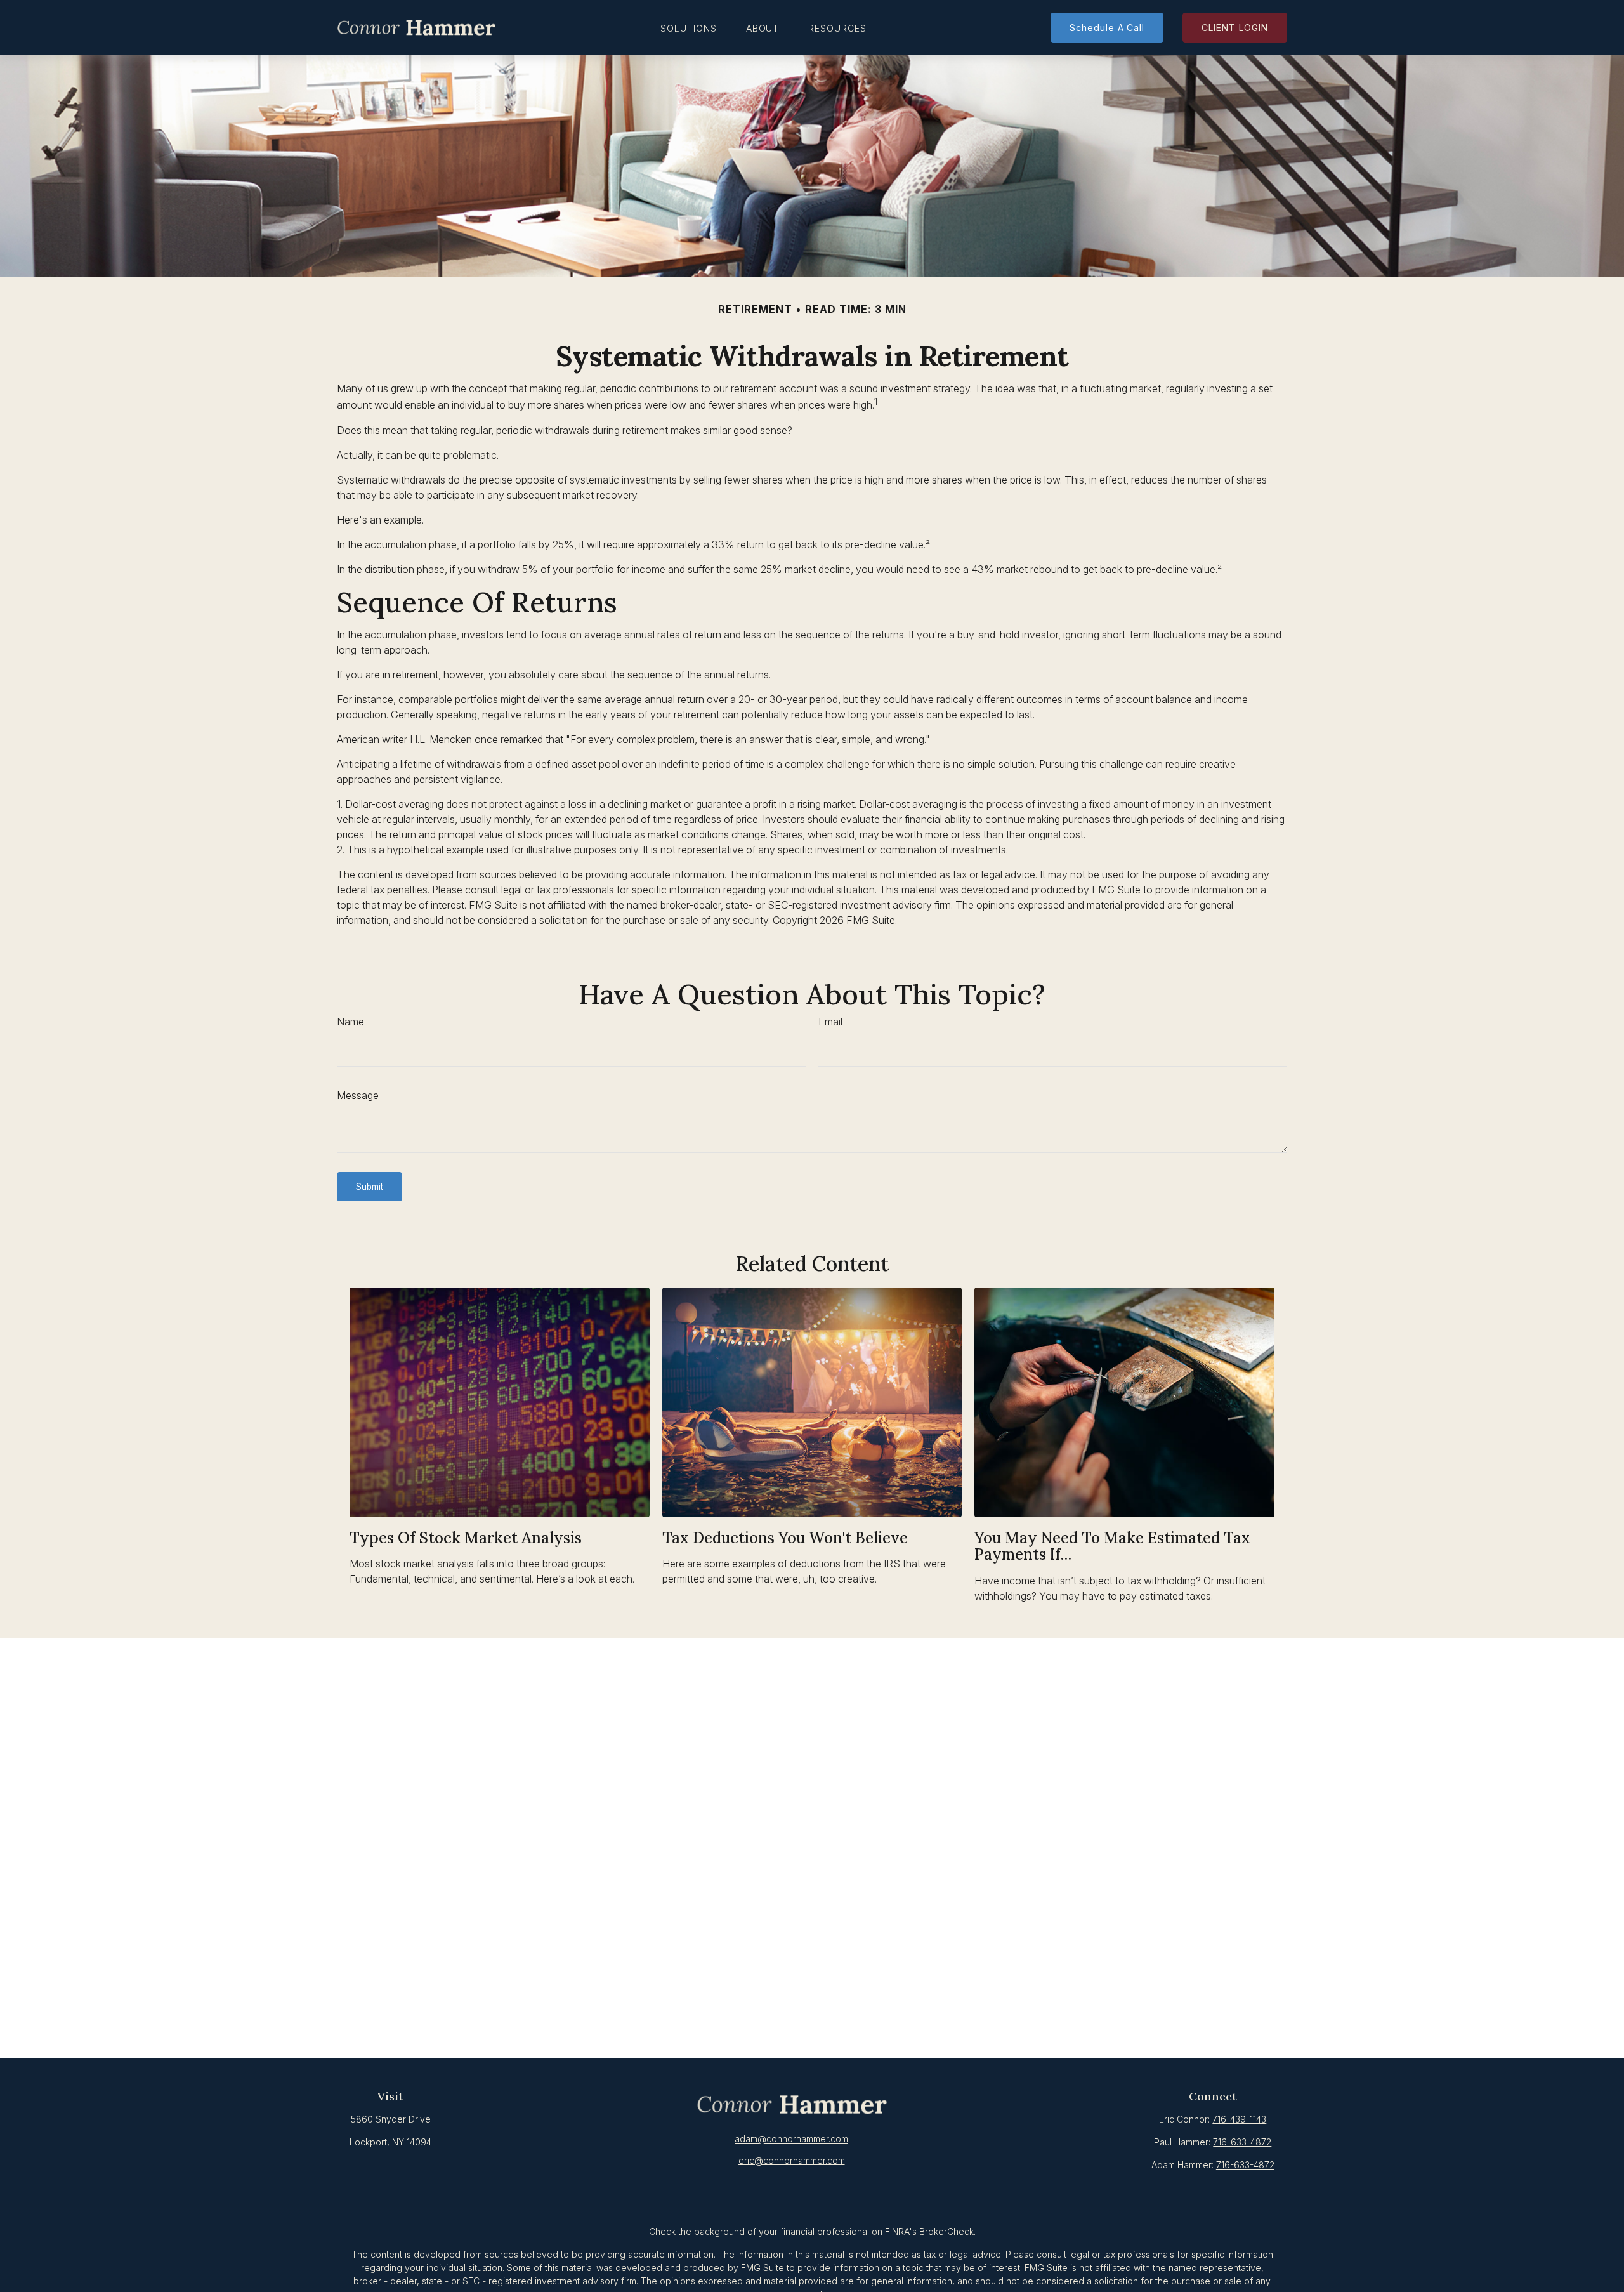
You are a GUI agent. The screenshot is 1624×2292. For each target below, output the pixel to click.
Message (358, 1095)
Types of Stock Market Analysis (466, 1538)
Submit (370, 1187)
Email (830, 1022)
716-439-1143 (1239, 2119)
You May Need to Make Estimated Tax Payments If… (1112, 1546)
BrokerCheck (946, 2231)
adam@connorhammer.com (791, 2139)
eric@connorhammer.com (792, 2160)
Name (350, 1022)
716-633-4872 (1242, 2142)
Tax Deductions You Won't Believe (785, 1538)
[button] (689, 28)
